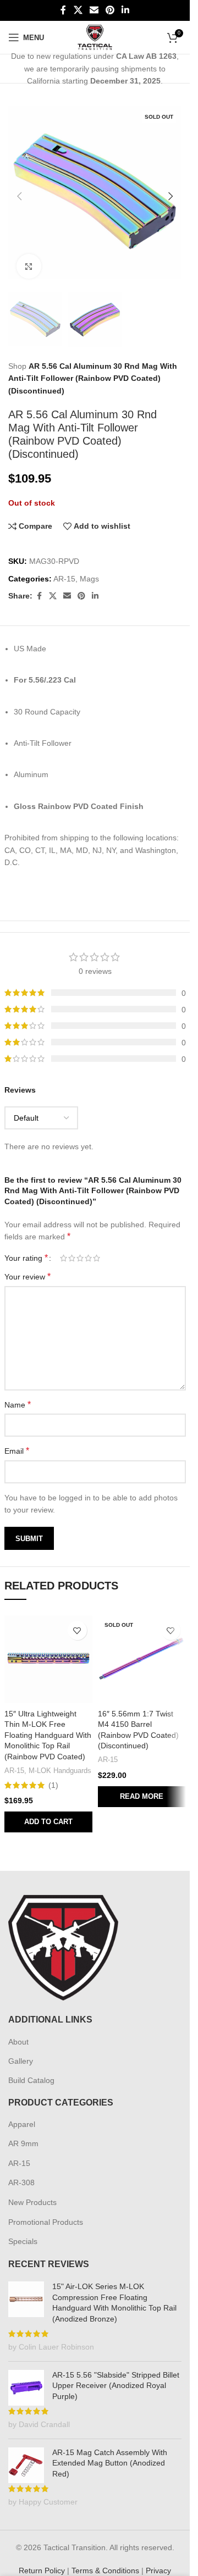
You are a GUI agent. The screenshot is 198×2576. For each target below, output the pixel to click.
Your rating (26, 1247)
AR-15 (64, 568)
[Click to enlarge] (29, 258)
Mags (89, 568)
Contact (109, 2572)
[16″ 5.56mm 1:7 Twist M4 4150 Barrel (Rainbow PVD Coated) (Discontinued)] (142, 1648)
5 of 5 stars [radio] (97, 1247)
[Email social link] (94, 10)
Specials (23, 2230)
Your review (28, 1265)
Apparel (22, 2113)
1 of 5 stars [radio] (64, 1247)
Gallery (21, 2050)
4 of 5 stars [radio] (88, 1247)
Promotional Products (46, 2211)
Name (18, 1394)
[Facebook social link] (63, 10)
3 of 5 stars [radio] (80, 1247)
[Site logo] (95, 37)
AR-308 (21, 2171)
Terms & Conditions (105, 2560)
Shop (17, 355)
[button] (19, 192)
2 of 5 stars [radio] (72, 1247)
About (18, 2031)
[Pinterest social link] (110, 10)
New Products (32, 2191)
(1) (53, 1774)
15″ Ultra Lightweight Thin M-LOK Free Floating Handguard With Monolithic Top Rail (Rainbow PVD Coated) (48, 1724)
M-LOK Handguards (60, 1760)
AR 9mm (23, 2132)
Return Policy (42, 2560)
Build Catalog (31, 2069)
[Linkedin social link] (126, 10)
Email (17, 1440)
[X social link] (78, 10)
